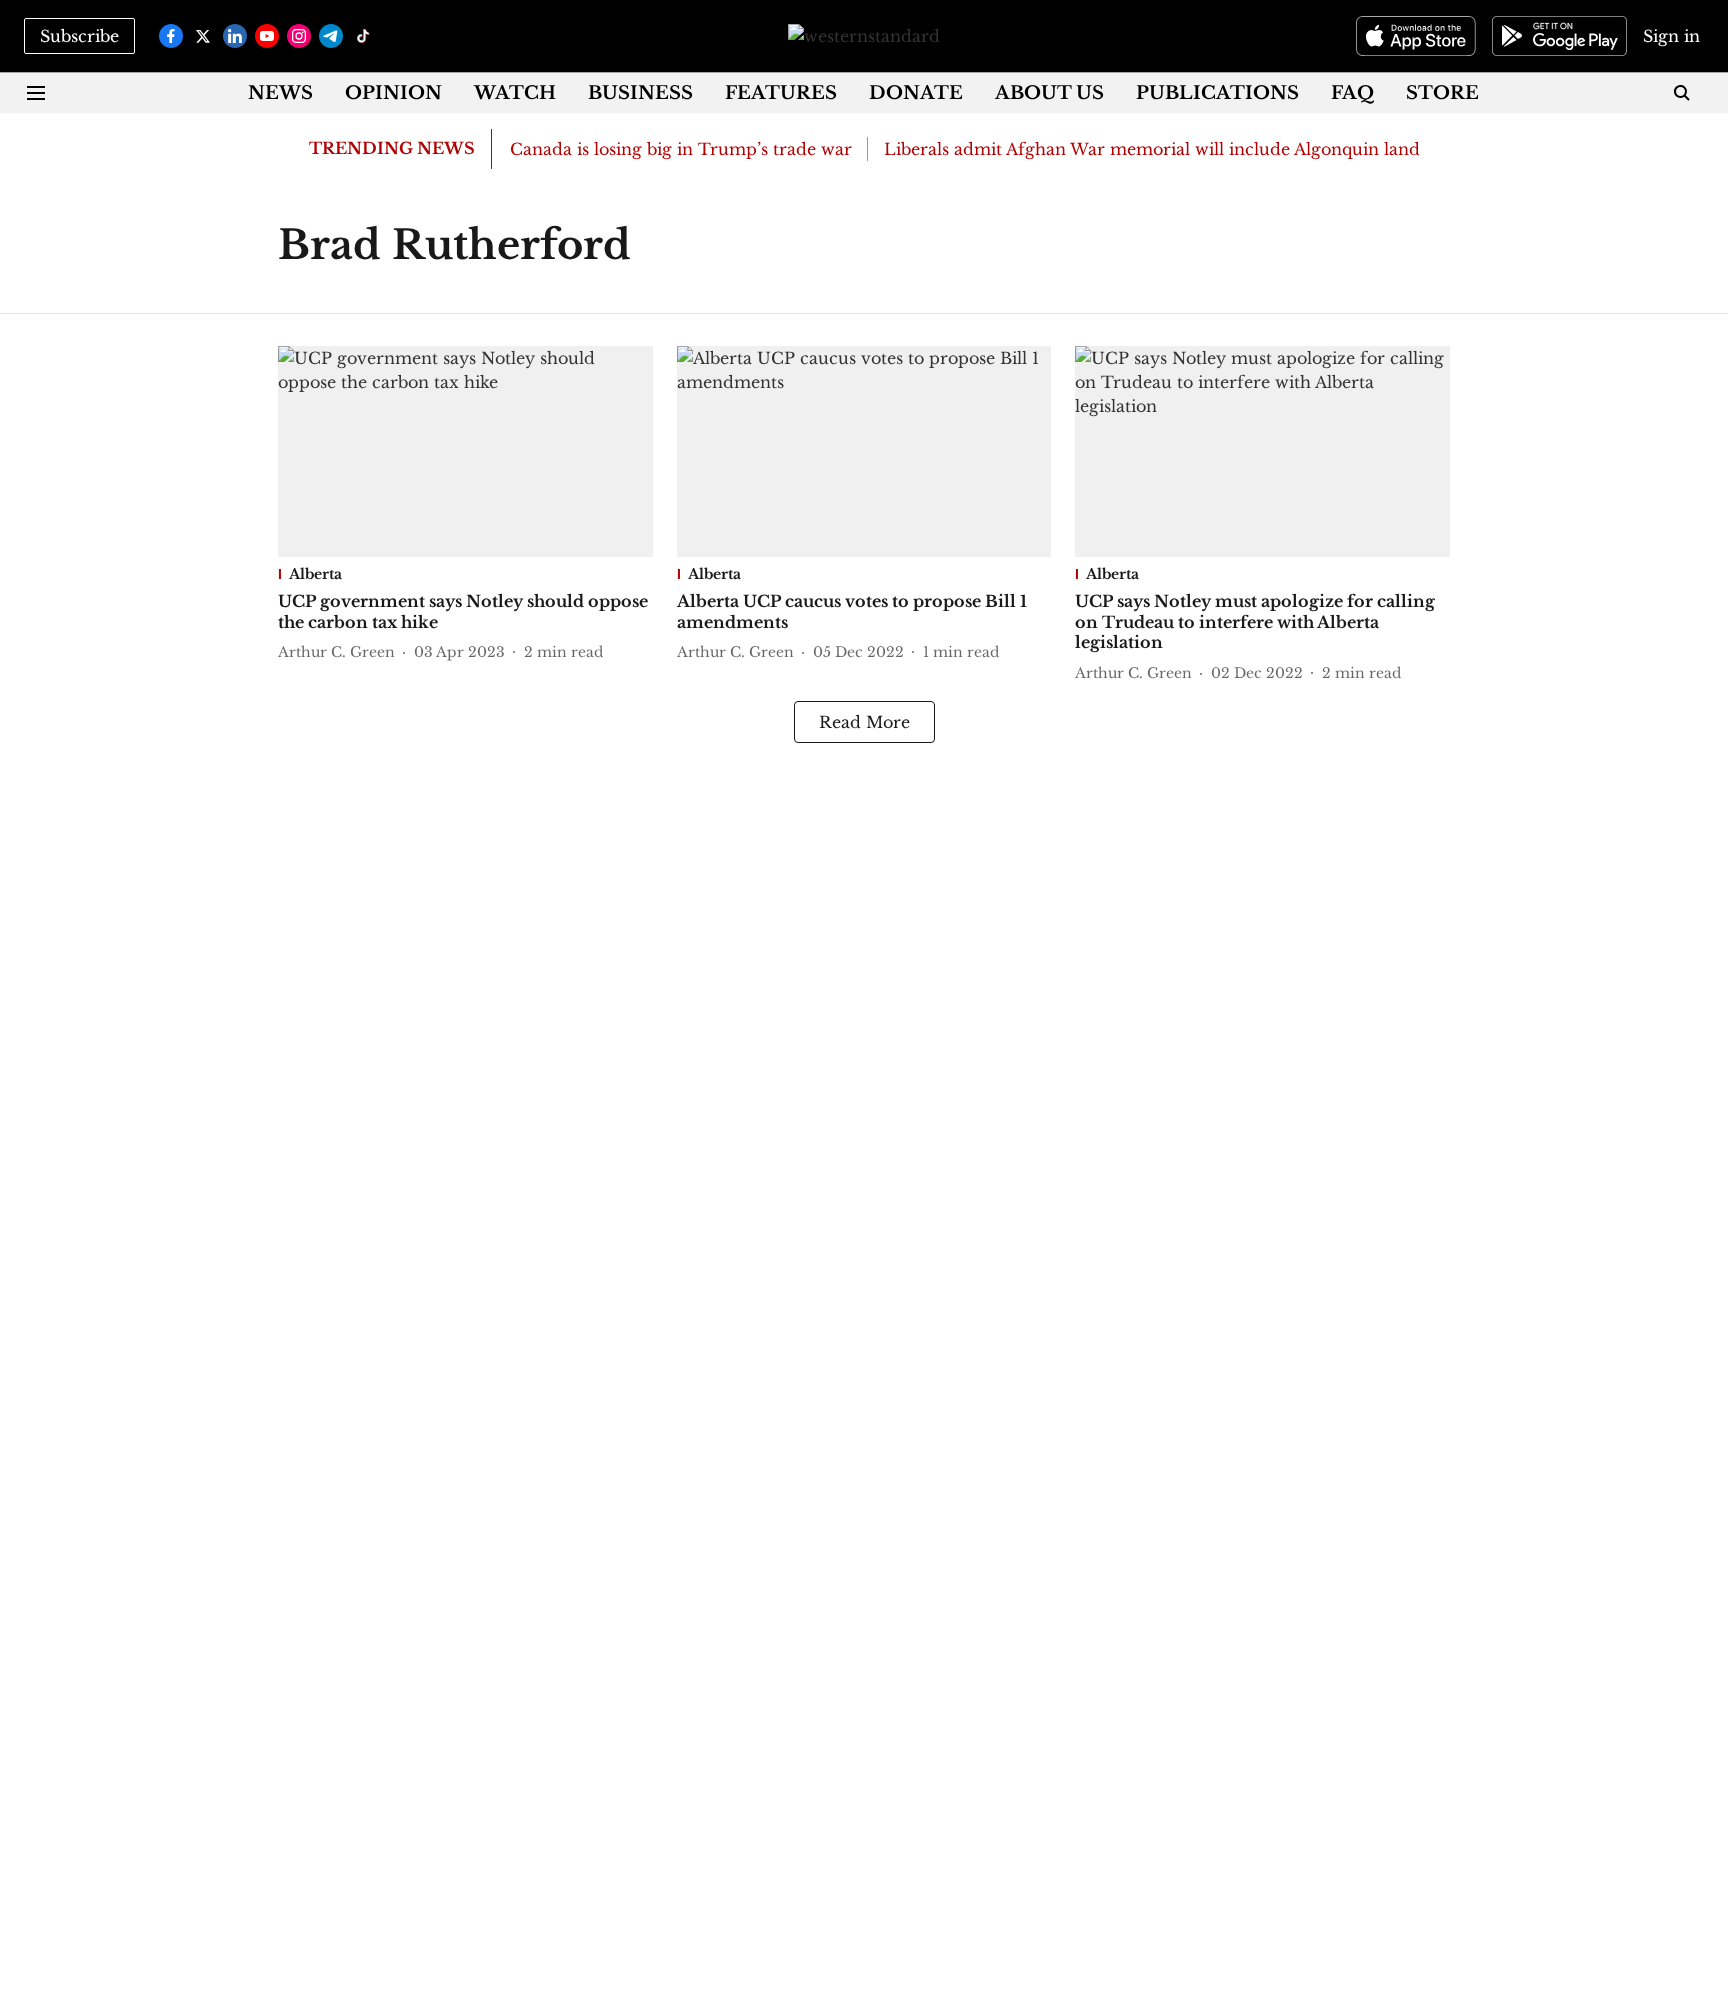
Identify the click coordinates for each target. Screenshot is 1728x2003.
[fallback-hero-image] (465, 451)
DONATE (916, 93)
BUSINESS (640, 93)
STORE (1442, 93)
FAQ (1352, 93)
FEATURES (781, 93)
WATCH (515, 93)
